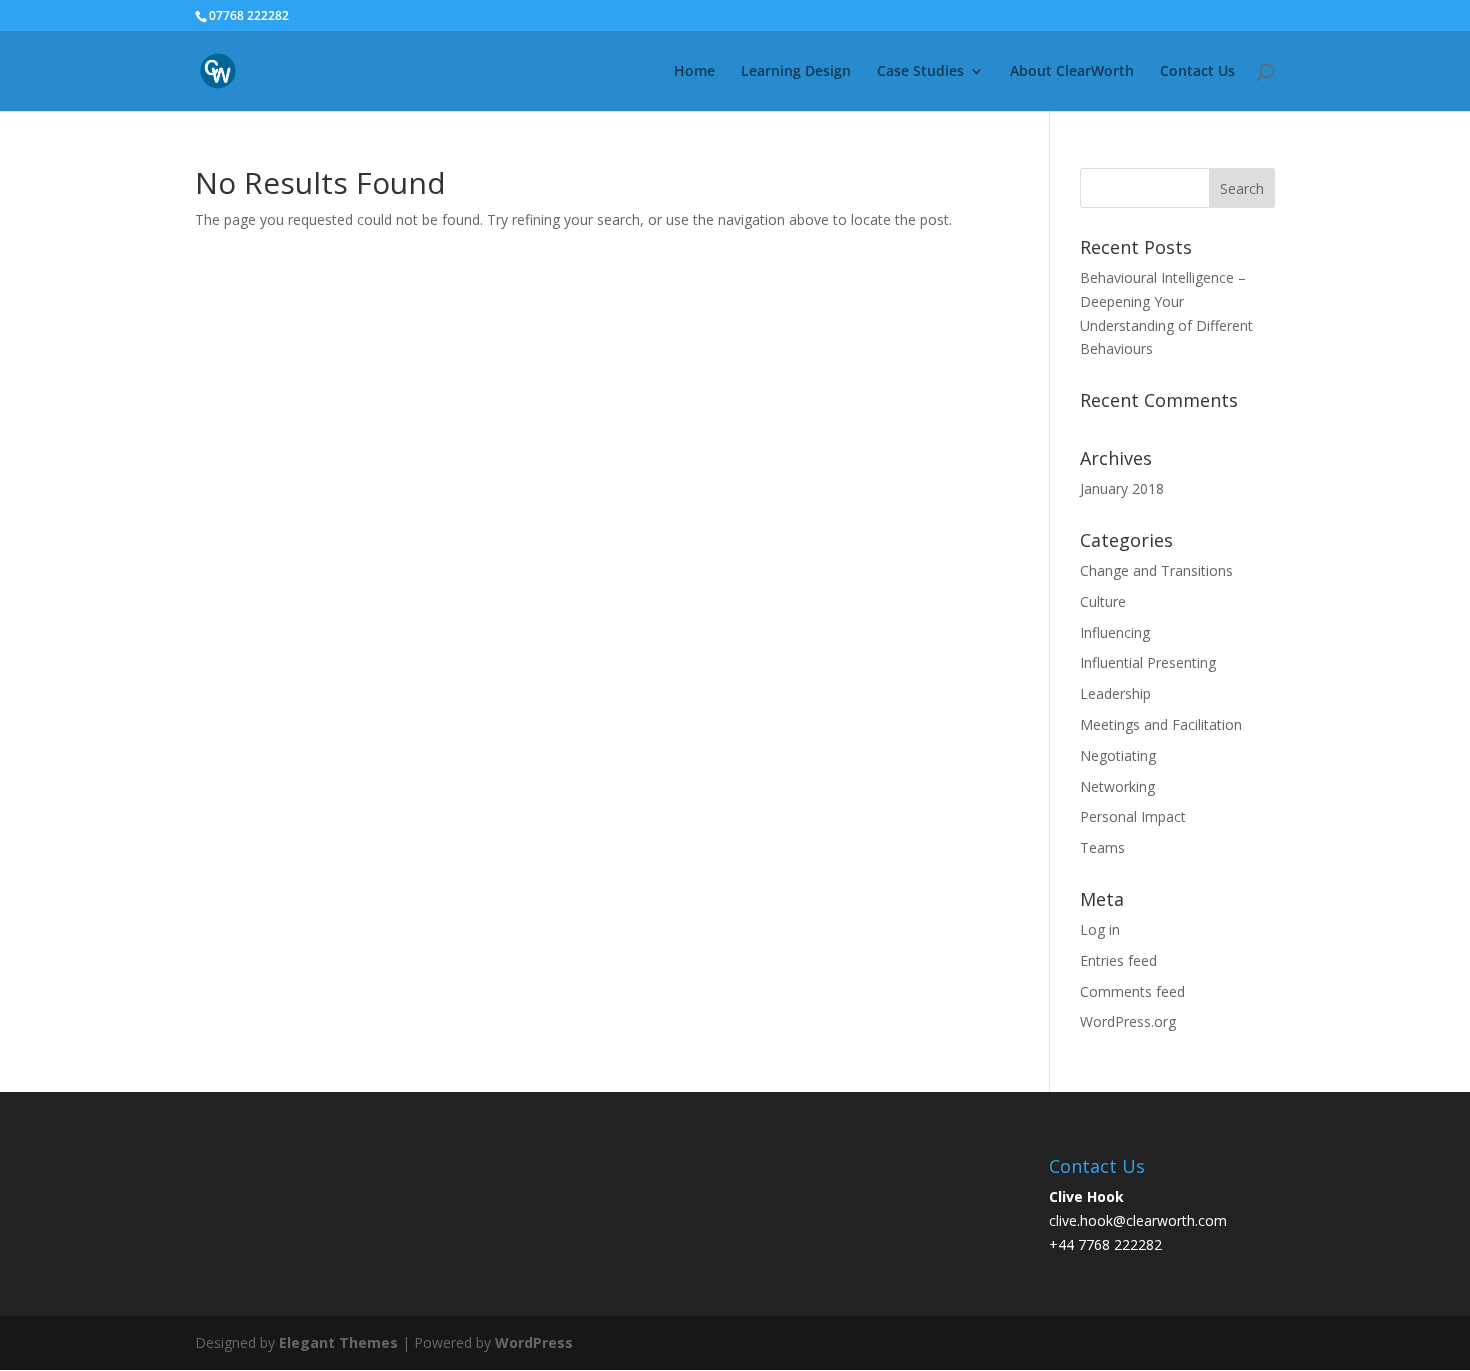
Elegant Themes (338, 1342)
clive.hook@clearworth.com (1138, 1220)
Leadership (1115, 693)
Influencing (1115, 632)
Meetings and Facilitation (1161, 724)
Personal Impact (1133, 816)
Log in (1100, 929)
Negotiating (1118, 755)
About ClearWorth (1072, 72)
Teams (1102, 847)
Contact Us (1197, 72)
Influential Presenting (1148, 662)
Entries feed (1118, 960)
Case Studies (920, 72)
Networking (1117, 786)
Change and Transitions (1156, 570)
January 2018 (1122, 488)
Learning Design (796, 72)
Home (694, 72)
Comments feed (1132, 991)
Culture (1103, 601)
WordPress (534, 1342)
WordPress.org (1128, 1021)
